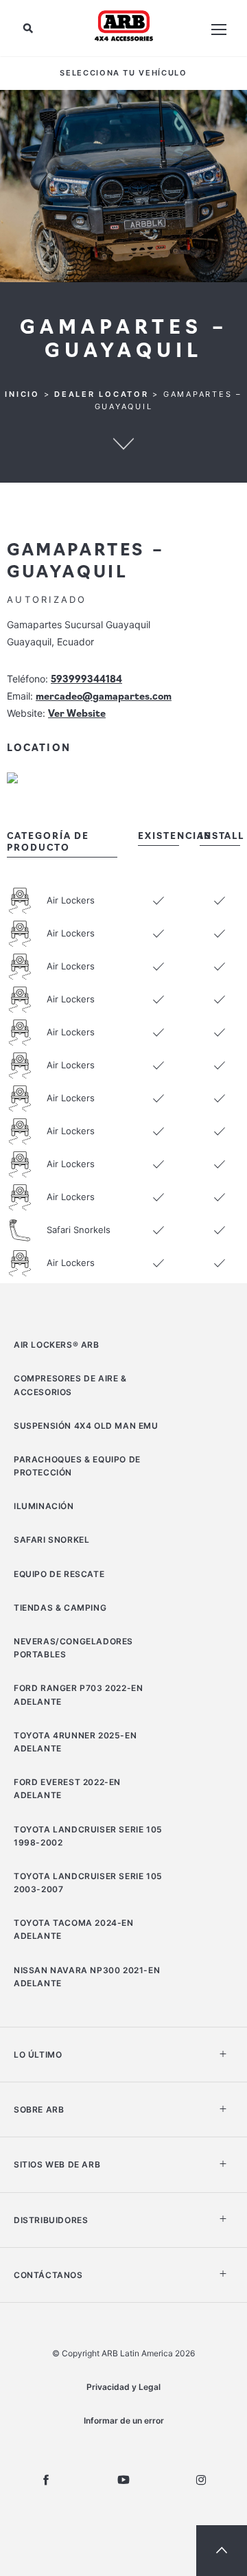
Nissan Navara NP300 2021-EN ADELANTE (87, 1977)
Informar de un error (124, 2420)
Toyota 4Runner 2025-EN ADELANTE (75, 1742)
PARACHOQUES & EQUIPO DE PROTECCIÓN (77, 1466)
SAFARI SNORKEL (51, 1540)
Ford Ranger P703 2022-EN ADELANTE (78, 1694)
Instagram (201, 2480)
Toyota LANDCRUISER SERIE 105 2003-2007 (88, 1883)
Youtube (123, 2480)
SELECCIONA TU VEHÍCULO (123, 73)
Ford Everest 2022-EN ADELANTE (67, 1789)
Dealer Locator (102, 394)
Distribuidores (51, 2220)
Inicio (22, 394)
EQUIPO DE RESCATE (59, 1574)
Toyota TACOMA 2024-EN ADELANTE (74, 1929)
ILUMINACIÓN (44, 1506)
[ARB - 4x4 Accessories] (124, 25)
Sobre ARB (39, 2109)
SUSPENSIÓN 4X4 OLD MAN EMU (86, 1426)
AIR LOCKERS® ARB (57, 1345)
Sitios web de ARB (57, 2164)
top (222, 2551)
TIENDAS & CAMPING (60, 1608)
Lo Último (38, 2055)
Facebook (46, 2480)
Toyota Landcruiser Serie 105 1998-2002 (88, 1836)
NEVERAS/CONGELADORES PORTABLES (73, 1648)
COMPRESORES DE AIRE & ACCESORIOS (70, 1385)
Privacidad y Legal (123, 2387)
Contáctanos (48, 2275)
